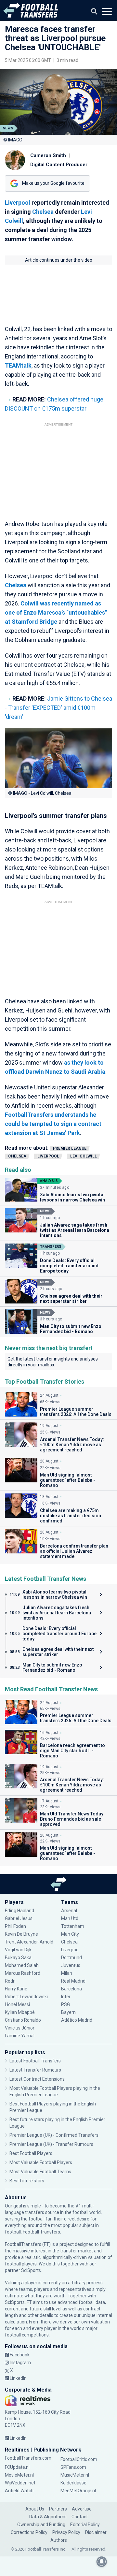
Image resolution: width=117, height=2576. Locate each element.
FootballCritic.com (79, 2459)
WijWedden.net (20, 2483)
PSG (65, 2004)
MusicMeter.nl (75, 2475)
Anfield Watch (19, 2491)
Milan (67, 1973)
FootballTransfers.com (28, 2458)
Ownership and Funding (41, 2525)
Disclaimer (96, 2532)
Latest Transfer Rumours (35, 2070)
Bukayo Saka (18, 1957)
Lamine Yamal (20, 2036)
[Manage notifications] (102, 2562)
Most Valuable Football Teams (40, 2172)
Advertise (82, 2509)
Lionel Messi (18, 2004)
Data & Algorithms (48, 2517)
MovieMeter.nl (19, 2475)
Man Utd (70, 1918)
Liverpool (18, 203)
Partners (58, 2509)
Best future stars (27, 2181)
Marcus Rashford (23, 1973)
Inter (66, 1997)
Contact (80, 2517)
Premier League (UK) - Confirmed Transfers (54, 2135)
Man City (70, 1934)
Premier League (70, 1148)
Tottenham (73, 1926)
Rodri (10, 1981)
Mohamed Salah (22, 1965)
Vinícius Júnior (20, 2028)
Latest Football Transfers (35, 2061)
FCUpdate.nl (17, 2467)
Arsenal (69, 1911)
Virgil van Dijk (19, 1950)
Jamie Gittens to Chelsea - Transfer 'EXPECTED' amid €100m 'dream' (58, 708)
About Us (35, 2509)
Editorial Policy (85, 2525)
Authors (59, 2540)
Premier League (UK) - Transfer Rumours (51, 2144)
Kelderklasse (73, 2483)
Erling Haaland (19, 1911)
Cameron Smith (48, 155)
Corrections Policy (29, 2532)
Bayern (68, 2012)
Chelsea (43, 212)
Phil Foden (15, 1926)
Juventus (71, 1965)
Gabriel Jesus (19, 1918)
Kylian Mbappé (20, 2012)
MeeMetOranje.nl (78, 2491)
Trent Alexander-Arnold (29, 1942)
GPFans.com (73, 2467)
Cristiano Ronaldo (23, 2020)
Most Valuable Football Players (41, 2162)
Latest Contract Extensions (37, 2079)
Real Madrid (73, 1981)
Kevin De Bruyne (21, 1934)
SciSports (31, 2270)
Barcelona (71, 1989)
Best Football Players (31, 2153)
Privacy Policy (66, 2532)
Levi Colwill (84, 1156)
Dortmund (71, 1957)
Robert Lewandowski (26, 1997)
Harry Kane (17, 1989)
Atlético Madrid (77, 2020)
